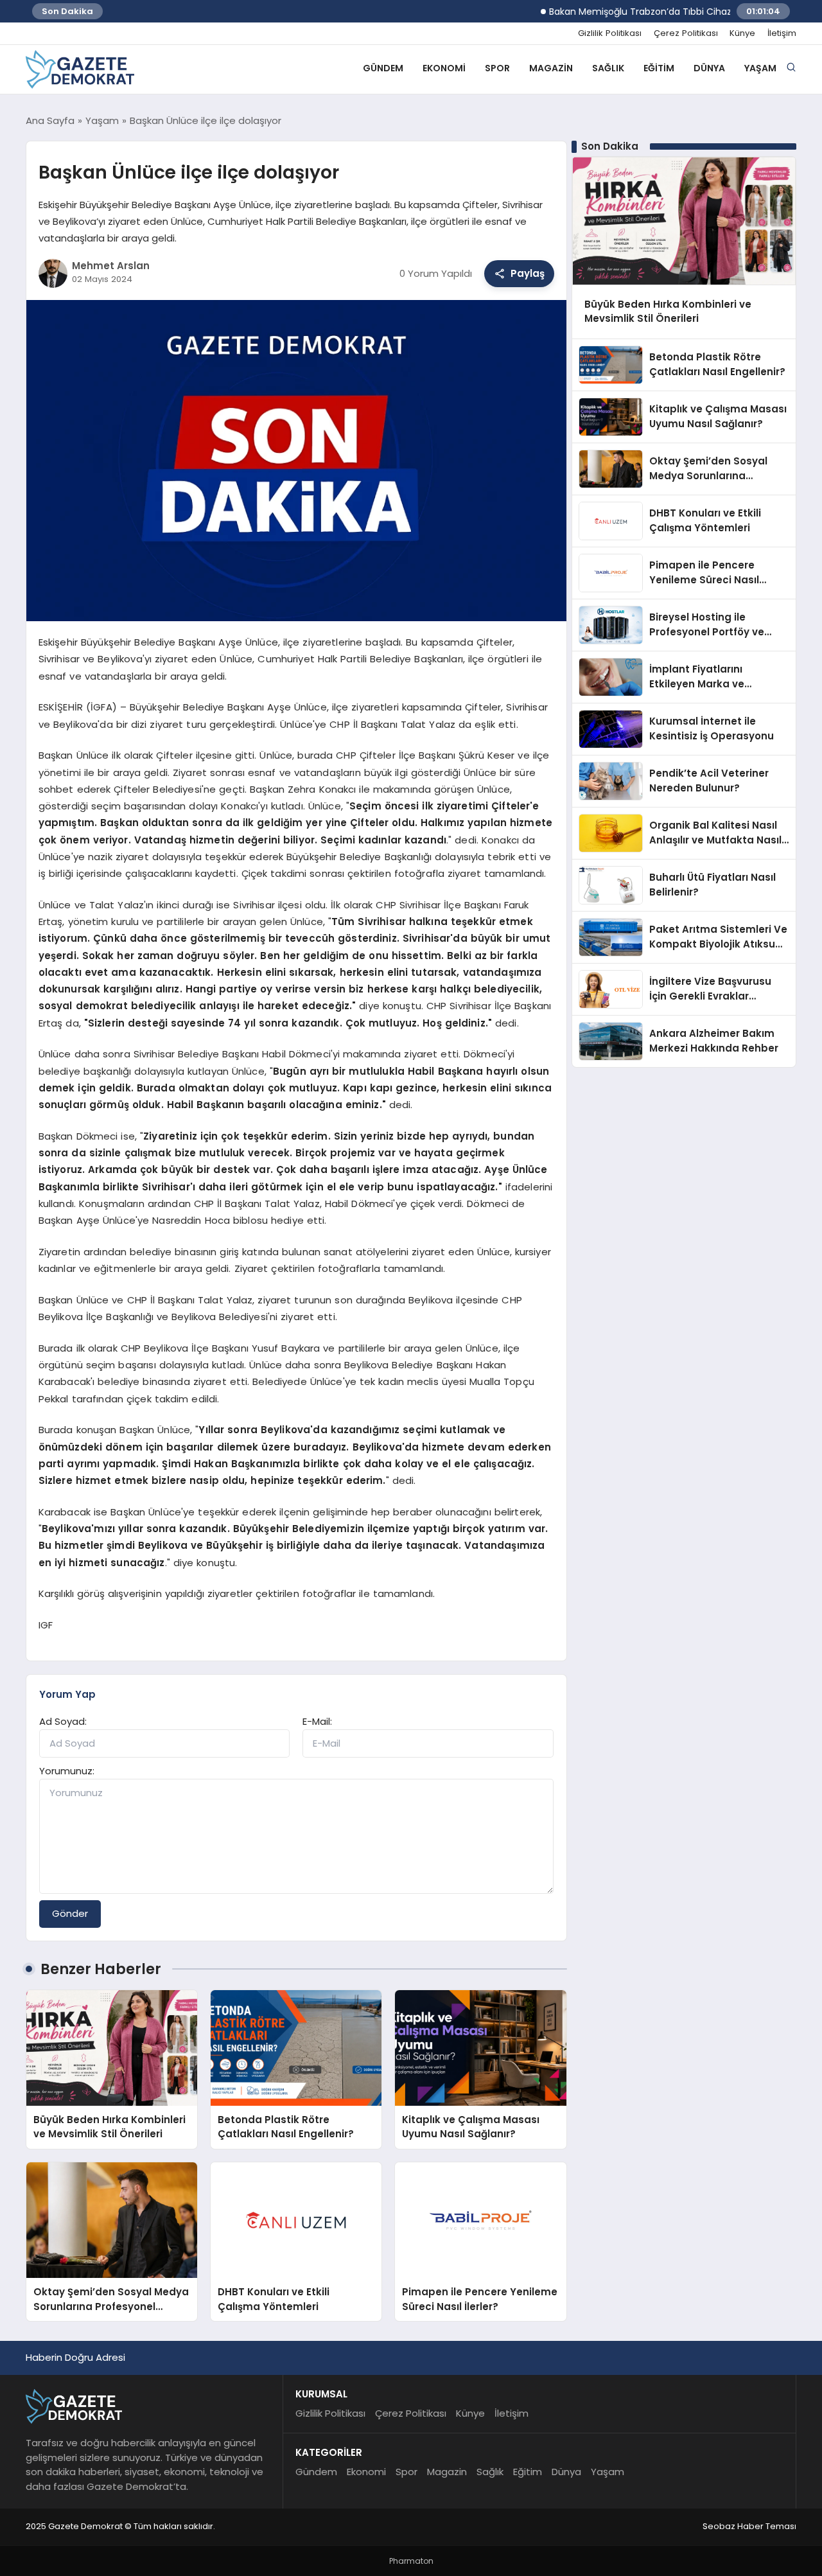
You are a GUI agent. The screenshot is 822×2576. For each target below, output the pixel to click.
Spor (497, 68)
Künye (742, 33)
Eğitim (659, 68)
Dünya (709, 68)
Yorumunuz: (67, 1771)
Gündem (383, 68)
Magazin (551, 68)
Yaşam (760, 68)
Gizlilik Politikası (610, 33)
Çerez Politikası (686, 33)
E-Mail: (317, 1721)
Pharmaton (411, 2561)
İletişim (782, 33)
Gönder (70, 1913)
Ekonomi (444, 68)
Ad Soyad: (63, 1721)
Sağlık (608, 68)
